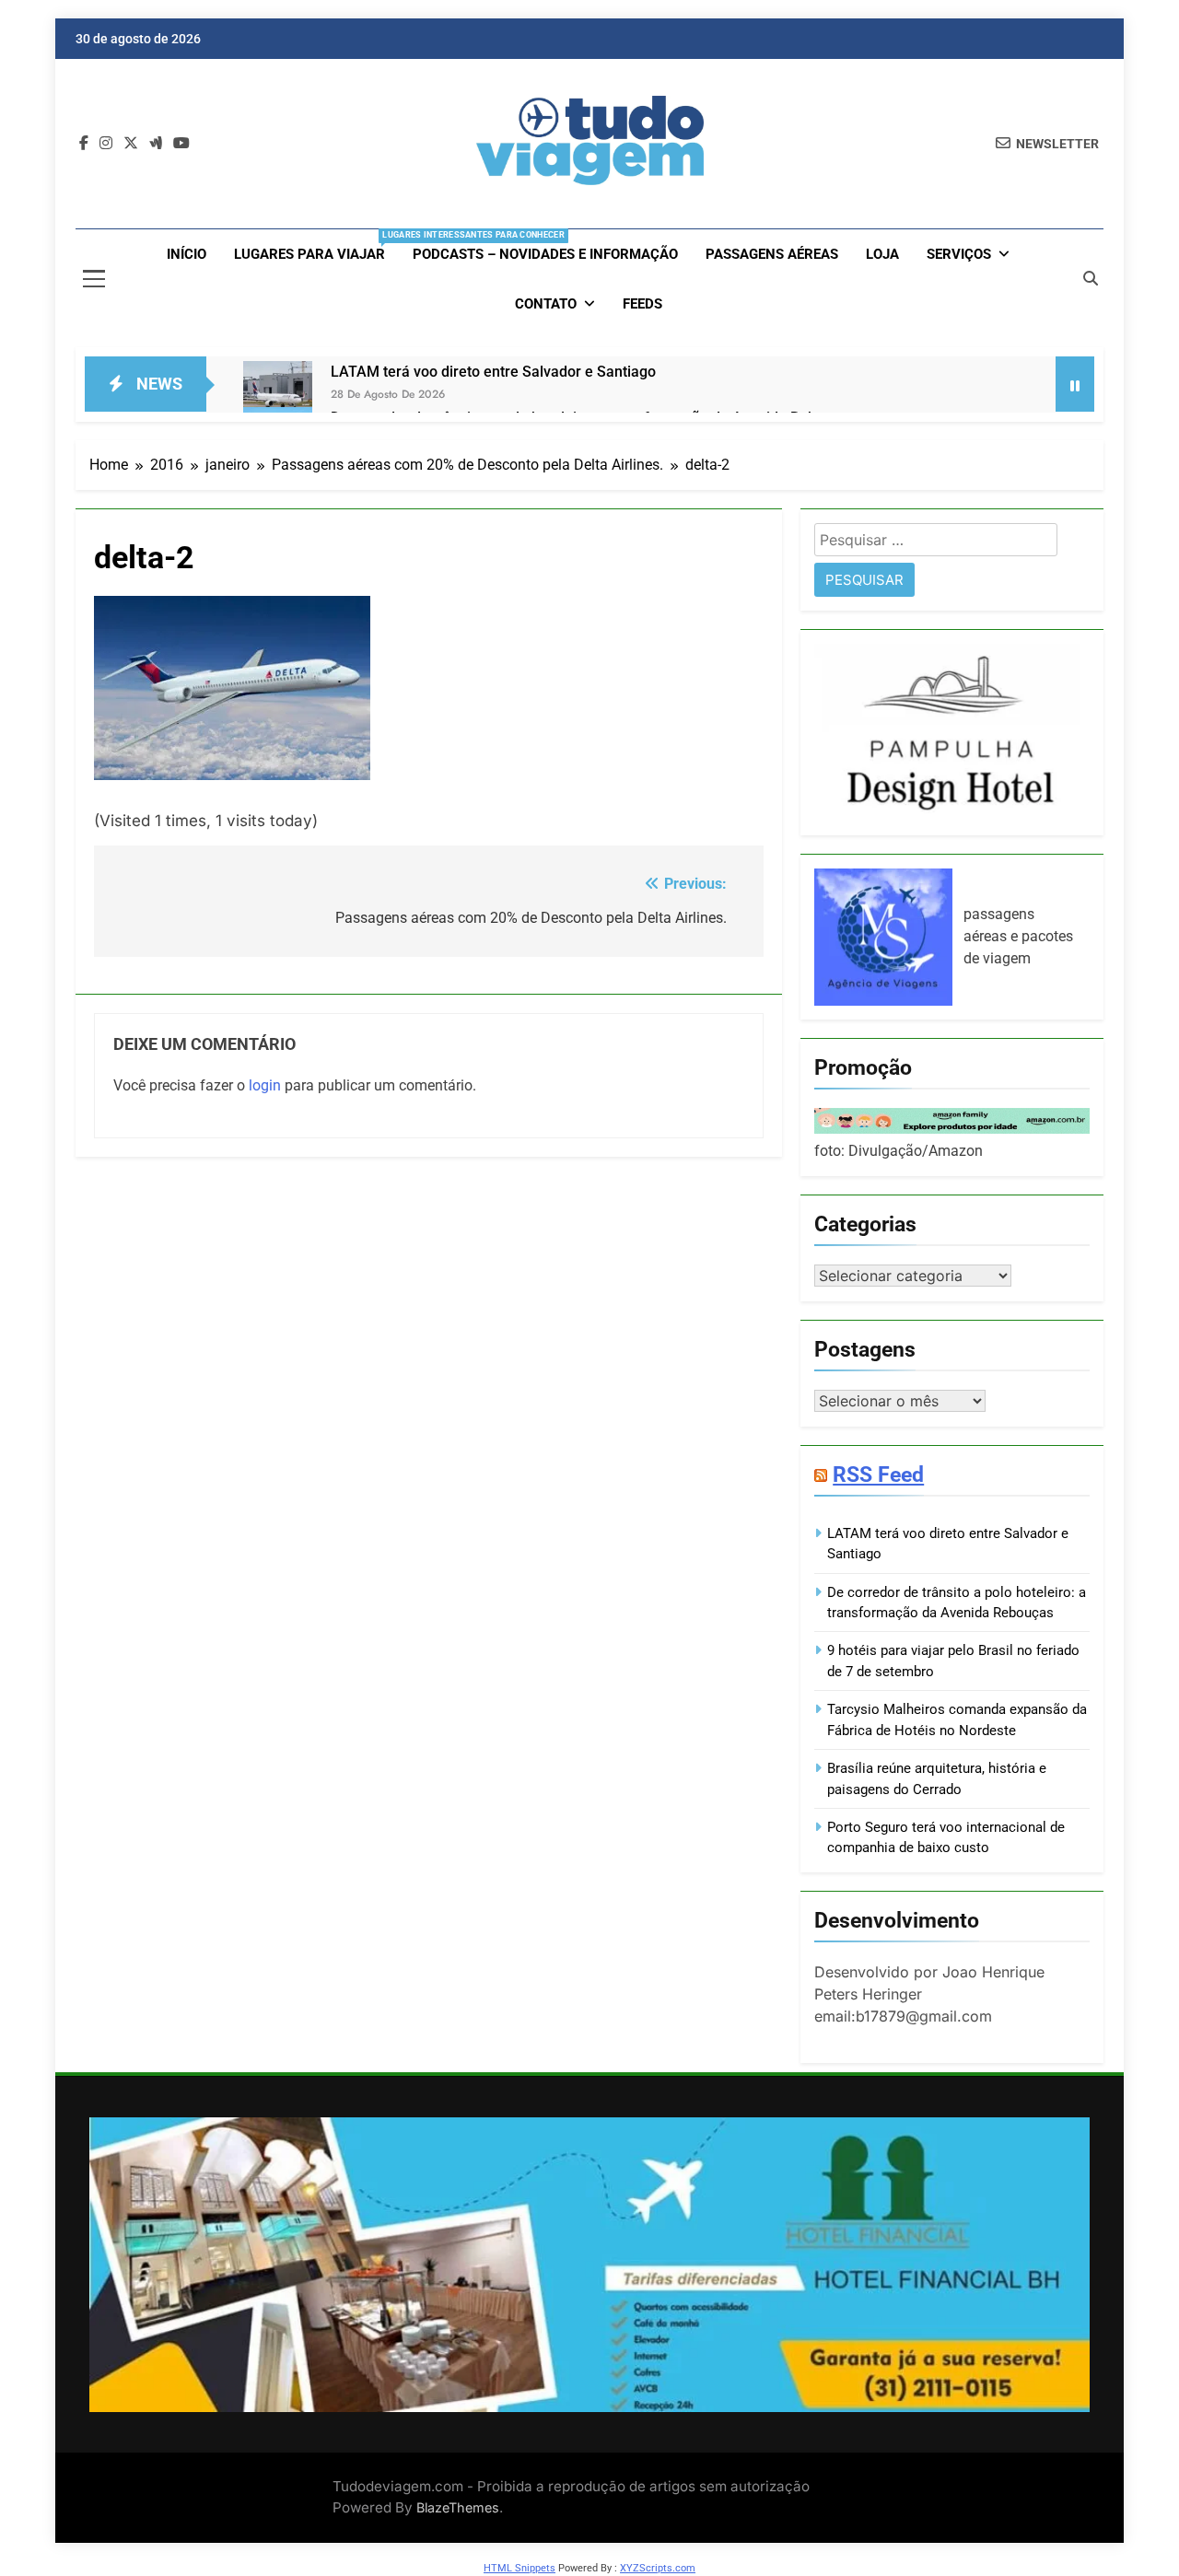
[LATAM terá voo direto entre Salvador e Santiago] (278, 396)
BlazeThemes (458, 2507)
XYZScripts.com (658, 2568)
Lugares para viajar (316, 246)
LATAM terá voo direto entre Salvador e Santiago (493, 372)
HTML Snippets (519, 2568)
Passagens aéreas (772, 254)
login (265, 1085)
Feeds (642, 304)
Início (187, 254)
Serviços (959, 254)
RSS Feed (878, 1474)
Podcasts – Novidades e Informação (545, 254)
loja (882, 254)
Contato (546, 304)
